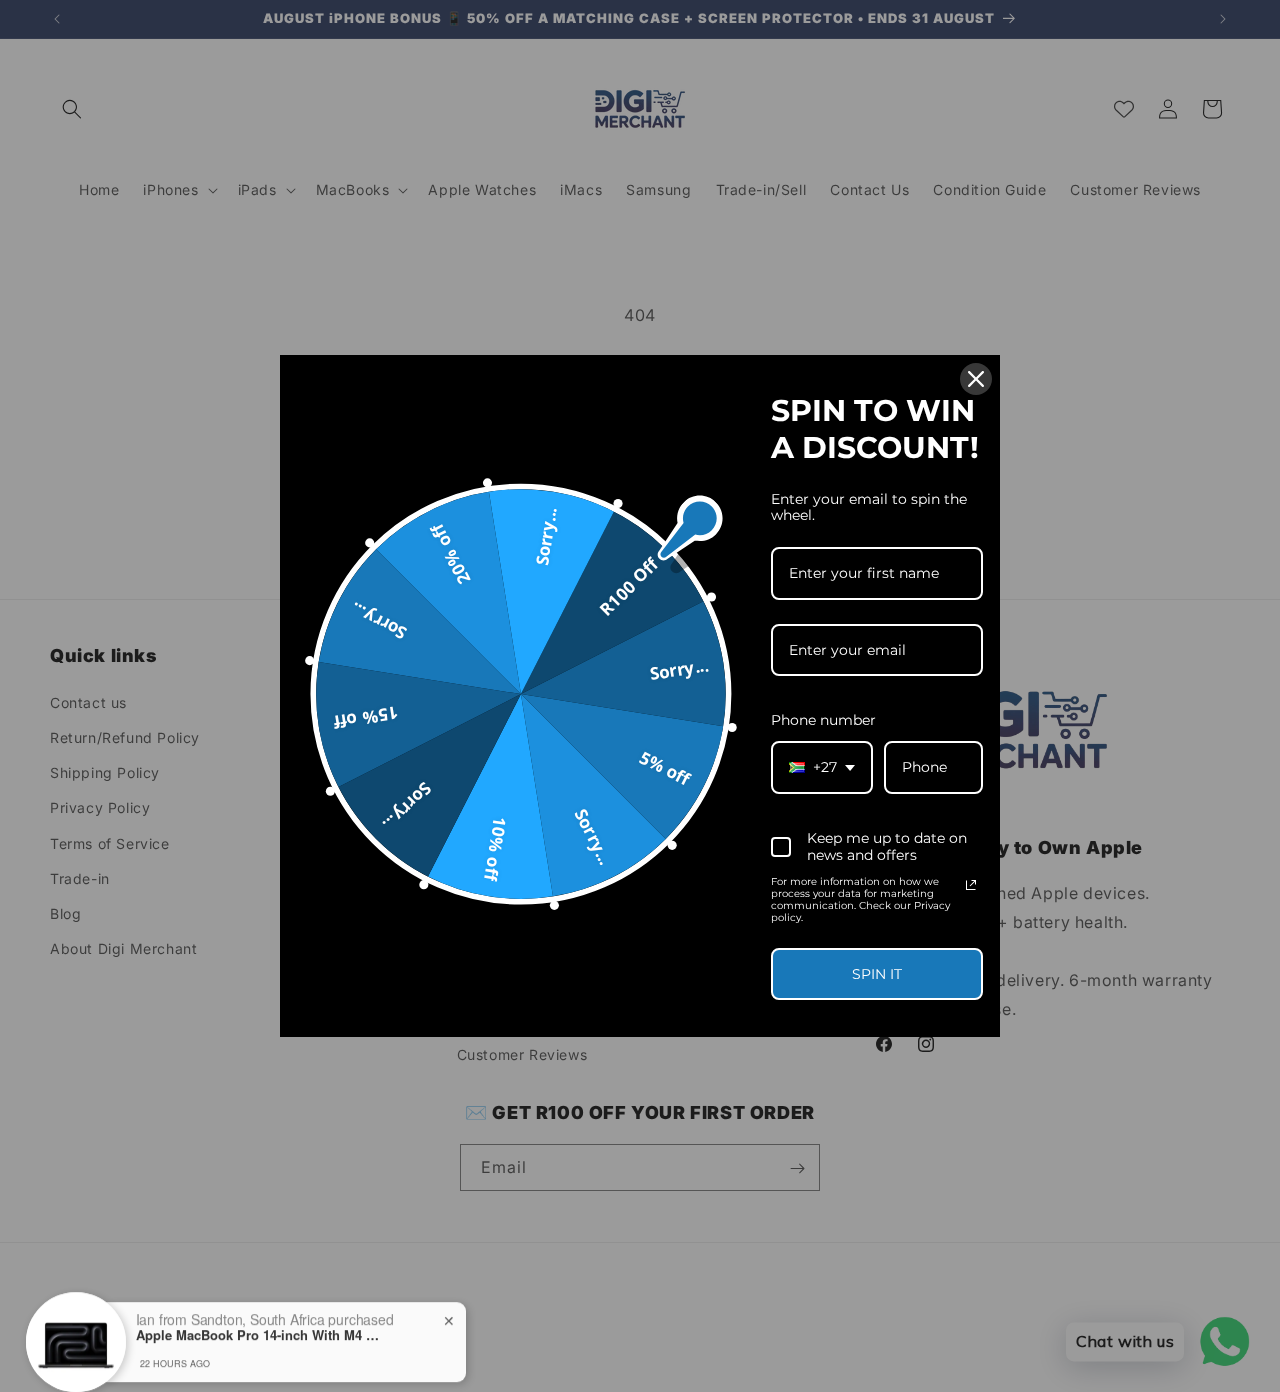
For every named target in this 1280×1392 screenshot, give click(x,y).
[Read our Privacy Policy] (971, 885)
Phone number (823, 720)
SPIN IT (877, 974)
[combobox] (822, 767)
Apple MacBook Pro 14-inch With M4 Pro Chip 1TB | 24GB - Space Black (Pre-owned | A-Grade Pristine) (261, 1320)
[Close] (976, 379)
